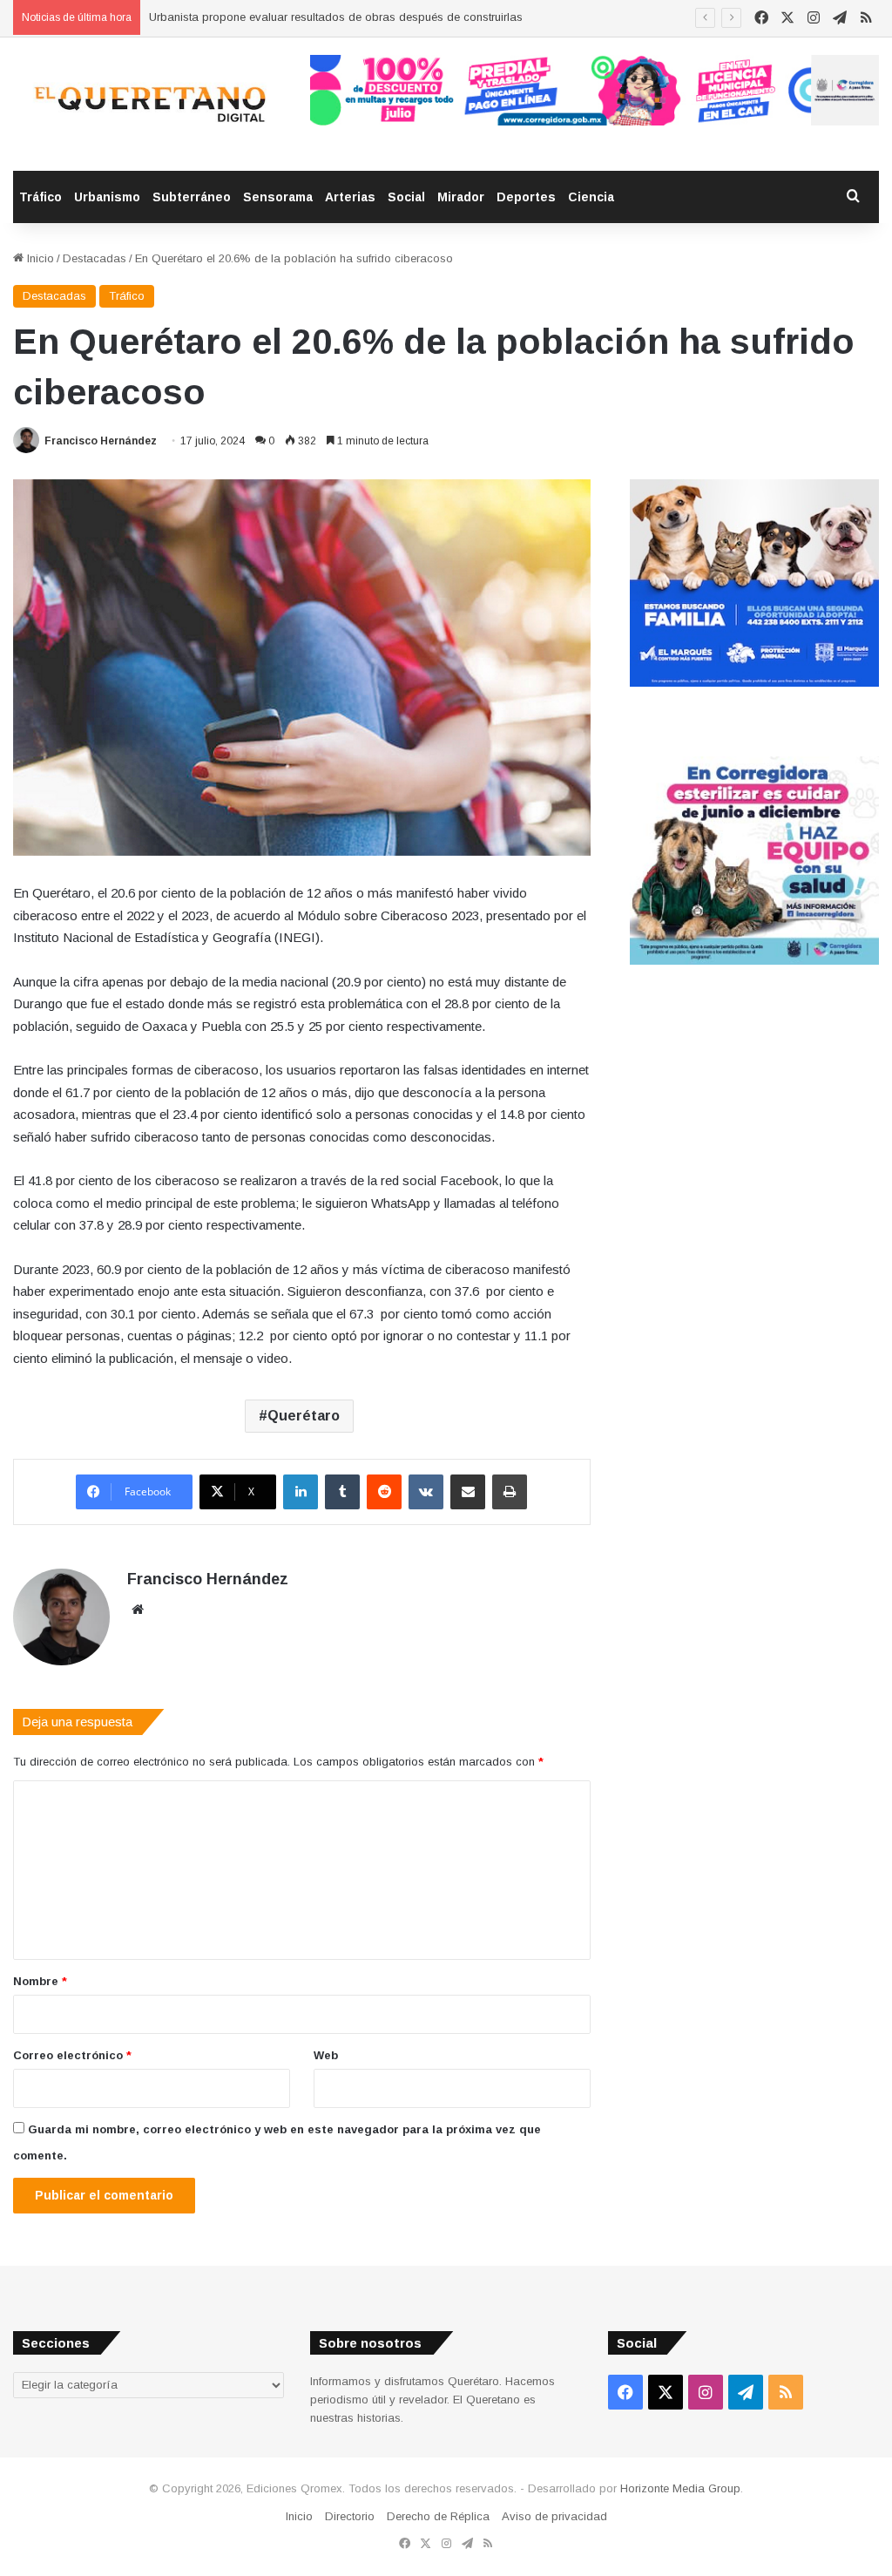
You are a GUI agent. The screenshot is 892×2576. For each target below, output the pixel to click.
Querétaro (304, 1416)
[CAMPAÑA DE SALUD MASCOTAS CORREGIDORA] (754, 961)
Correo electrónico (72, 2055)
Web (326, 2055)
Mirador (461, 197)
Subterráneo (192, 197)
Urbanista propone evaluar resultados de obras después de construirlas (336, 17)
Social (406, 197)
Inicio (39, 258)
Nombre (40, 1981)
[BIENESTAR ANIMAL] (754, 683)
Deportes (526, 197)
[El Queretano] (149, 104)
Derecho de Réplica (438, 2516)
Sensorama (278, 197)
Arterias (350, 197)
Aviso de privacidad (554, 2516)
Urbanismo (107, 197)
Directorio (350, 2516)
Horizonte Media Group (680, 2488)
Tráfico (41, 197)
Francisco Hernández (101, 441)
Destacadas (95, 258)
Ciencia (591, 197)
